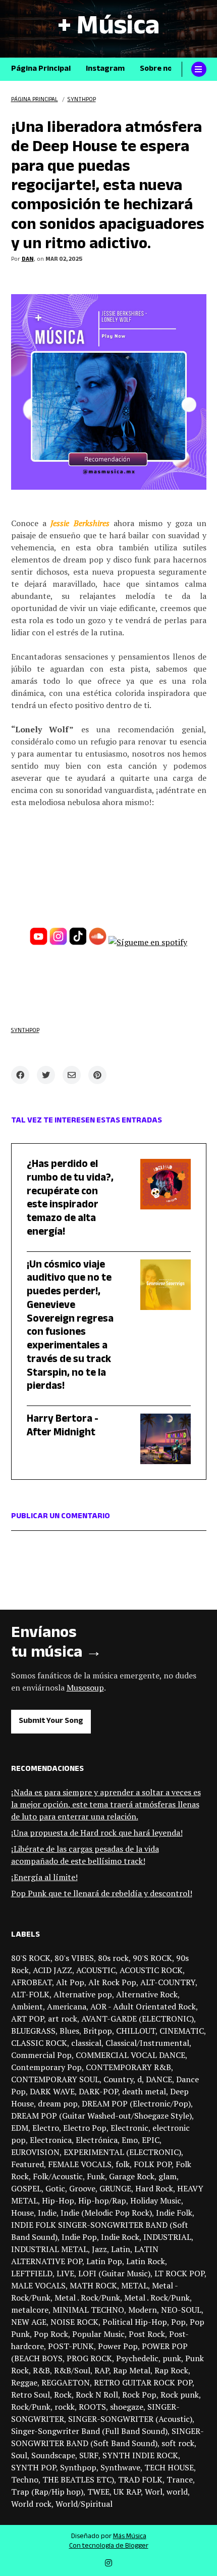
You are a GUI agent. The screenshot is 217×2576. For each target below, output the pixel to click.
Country (118, 2079)
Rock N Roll (97, 2395)
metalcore (30, 2310)
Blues (69, 2031)
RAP (102, 2370)
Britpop (98, 2031)
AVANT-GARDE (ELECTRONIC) (138, 2019)
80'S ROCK (31, 1958)
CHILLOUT (136, 2031)
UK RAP (127, 2492)
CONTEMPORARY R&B (128, 2067)
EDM (20, 2128)
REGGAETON (66, 2382)
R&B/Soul (72, 2370)
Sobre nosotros (168, 69)
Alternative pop (83, 1994)
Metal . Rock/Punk (87, 2298)
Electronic (129, 2128)
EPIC (151, 2140)
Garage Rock (132, 2176)
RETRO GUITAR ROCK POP (143, 2382)
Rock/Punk (31, 2407)
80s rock (113, 1958)
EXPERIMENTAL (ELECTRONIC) (122, 2152)
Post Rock (147, 2334)
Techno (25, 2479)
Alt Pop (70, 1982)
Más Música (130, 2537)
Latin (121, 2249)
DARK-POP (98, 2091)
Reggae (24, 2382)
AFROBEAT (32, 1982)
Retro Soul (31, 2395)
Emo (130, 2140)
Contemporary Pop (46, 2067)
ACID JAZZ (52, 1970)
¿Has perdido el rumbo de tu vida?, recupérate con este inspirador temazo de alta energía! (70, 1199)
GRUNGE (115, 2188)
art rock (63, 2019)
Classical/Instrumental (147, 2043)
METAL (134, 2285)
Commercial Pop (41, 2055)
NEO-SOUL (181, 2310)
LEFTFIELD (32, 2273)
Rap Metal (132, 2370)
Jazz (99, 2249)
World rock (31, 2504)
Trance (180, 2479)
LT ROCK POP (179, 2273)
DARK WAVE (52, 2091)
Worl (154, 2492)
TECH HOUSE (169, 2467)
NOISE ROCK (74, 2322)
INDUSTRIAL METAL (49, 2249)
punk (172, 2358)
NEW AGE (29, 2322)
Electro (46, 2128)
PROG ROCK (89, 2358)
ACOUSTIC (96, 1970)
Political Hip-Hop (135, 2322)
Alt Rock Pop (112, 1982)
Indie (47, 2213)
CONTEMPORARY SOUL (55, 2079)
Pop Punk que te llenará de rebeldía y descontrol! (102, 1893)
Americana (67, 2006)
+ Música (108, 29)
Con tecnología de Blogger (109, 2547)
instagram (108, 2563)
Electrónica (97, 2140)
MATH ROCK (93, 2285)
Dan (28, 260)
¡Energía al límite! (44, 1877)
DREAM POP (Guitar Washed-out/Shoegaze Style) (101, 2116)
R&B (41, 2370)
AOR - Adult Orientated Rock (143, 2006)
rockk (65, 2407)
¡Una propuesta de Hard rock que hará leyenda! (97, 1833)
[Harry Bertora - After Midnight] (158, 1439)
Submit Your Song (51, 1722)
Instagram (105, 69)
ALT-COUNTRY (168, 1982)
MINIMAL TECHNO (88, 2310)
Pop (178, 2322)
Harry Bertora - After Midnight (63, 1427)
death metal (144, 2091)
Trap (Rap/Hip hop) (47, 2492)
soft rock (178, 2443)
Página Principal (41, 69)
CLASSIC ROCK (39, 2043)
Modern (143, 2310)
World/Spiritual (84, 2504)
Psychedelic (137, 2358)
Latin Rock (146, 2261)
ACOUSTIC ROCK (151, 1970)
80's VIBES (74, 1958)
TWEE (98, 2492)
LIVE (65, 2273)
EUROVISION (35, 2152)
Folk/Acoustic (58, 2176)
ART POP (28, 2019)
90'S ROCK (152, 1958)
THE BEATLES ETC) (78, 2479)
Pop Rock (51, 2334)
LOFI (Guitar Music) (114, 2273)
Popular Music (98, 2334)
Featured (28, 2164)
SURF (89, 2455)
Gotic (55, 2188)
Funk (96, 2176)
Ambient (27, 2006)
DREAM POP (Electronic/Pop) (136, 2103)
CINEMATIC (182, 2031)
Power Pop (118, 2346)
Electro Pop (85, 2128)
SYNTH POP (34, 2467)
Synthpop (25, 1031)
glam (168, 2176)
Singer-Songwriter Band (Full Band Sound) (89, 2431)
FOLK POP (153, 2164)
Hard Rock (154, 2188)
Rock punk (180, 2395)
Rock (63, 2395)
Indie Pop (79, 2237)
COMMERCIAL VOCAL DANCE (130, 2055)
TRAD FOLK (140, 2479)
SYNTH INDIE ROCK (140, 2455)
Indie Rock (120, 2237)
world (177, 2492)
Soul (19, 2455)
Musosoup (85, 1688)
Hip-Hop (58, 2200)
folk (123, 2164)
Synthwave (120, 2467)
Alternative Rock (147, 1994)
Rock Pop (139, 2395)
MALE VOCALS (38, 2285)
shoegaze (127, 2407)
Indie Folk (174, 2213)
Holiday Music (156, 2200)
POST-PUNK (71, 2346)
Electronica (51, 2140)
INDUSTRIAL (167, 2237)
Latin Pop (104, 2261)
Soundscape (53, 2455)
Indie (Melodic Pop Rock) (106, 2213)
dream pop (58, 2103)
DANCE (159, 2079)
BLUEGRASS (33, 2031)
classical (86, 2043)
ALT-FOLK (30, 1994)
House (22, 2213)
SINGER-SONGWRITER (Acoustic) (130, 2419)
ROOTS (92, 2407)
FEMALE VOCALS (80, 2164)
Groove (82, 2188)
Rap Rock (171, 2370)
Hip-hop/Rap (102, 2200)
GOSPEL (26, 2188)
